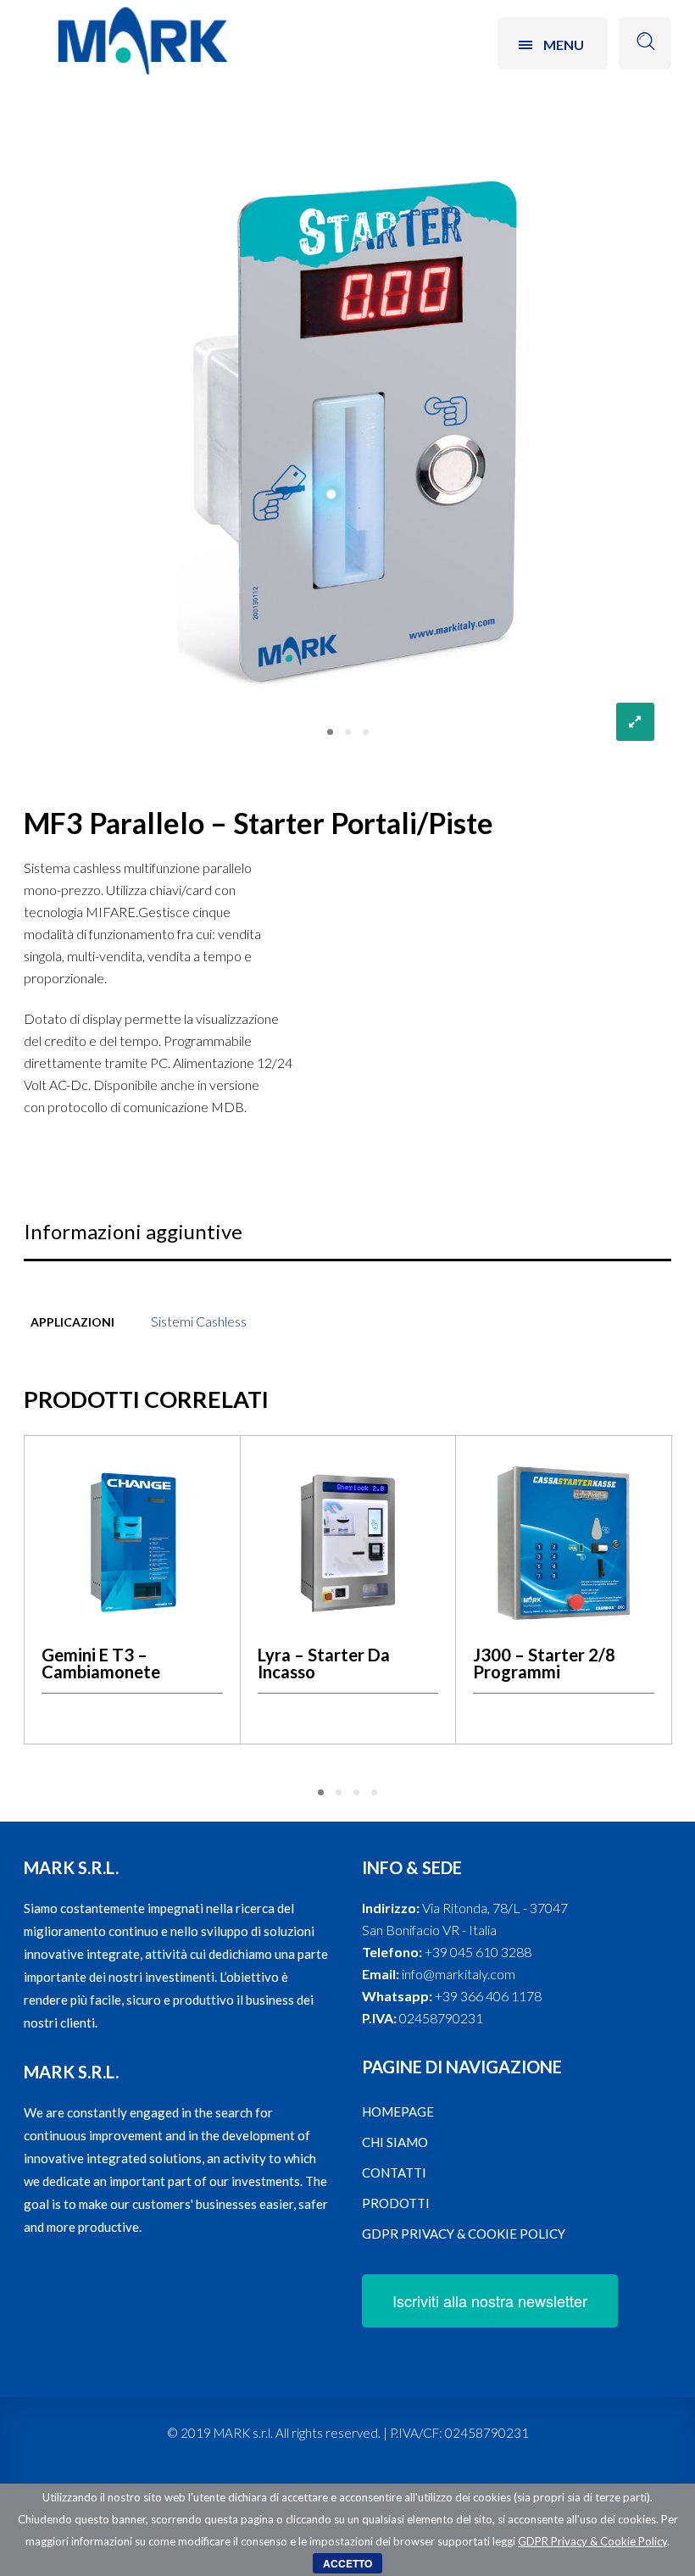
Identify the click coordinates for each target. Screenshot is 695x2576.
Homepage (398, 2111)
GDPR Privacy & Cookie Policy (464, 2234)
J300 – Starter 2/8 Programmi (544, 1663)
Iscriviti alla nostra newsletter (490, 2301)
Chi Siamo (395, 2142)
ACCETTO (347, 2563)
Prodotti (396, 2203)
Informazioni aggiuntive (133, 1231)
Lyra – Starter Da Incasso (324, 1663)
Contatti (394, 2173)
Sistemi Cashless (199, 1321)
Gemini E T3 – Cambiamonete (101, 1663)
